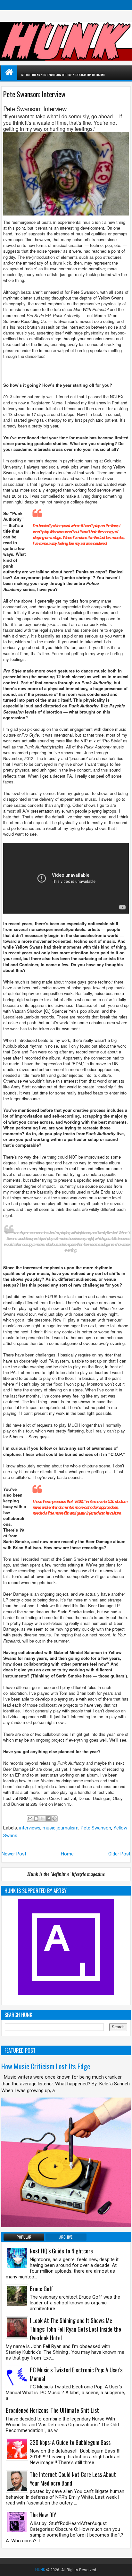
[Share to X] (42, 1819)
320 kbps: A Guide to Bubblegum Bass (70, 2442)
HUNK (40, 2570)
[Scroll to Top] (122, 2566)
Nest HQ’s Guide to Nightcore (61, 2251)
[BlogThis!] (36, 1819)
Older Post (119, 1854)
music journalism (61, 1828)
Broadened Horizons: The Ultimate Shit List (52, 2410)
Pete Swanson (96, 1828)
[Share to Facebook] (48, 1819)
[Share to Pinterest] (54, 1819)
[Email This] (30, 1819)
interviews (30, 1828)
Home (67, 1854)
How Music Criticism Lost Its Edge (46, 2066)
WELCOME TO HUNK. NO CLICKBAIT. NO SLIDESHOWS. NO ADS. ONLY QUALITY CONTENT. (63, 75)
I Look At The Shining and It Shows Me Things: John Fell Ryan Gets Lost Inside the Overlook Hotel (75, 2329)
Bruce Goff (41, 2289)
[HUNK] (9, 72)
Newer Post (14, 1854)
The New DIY (43, 2515)
